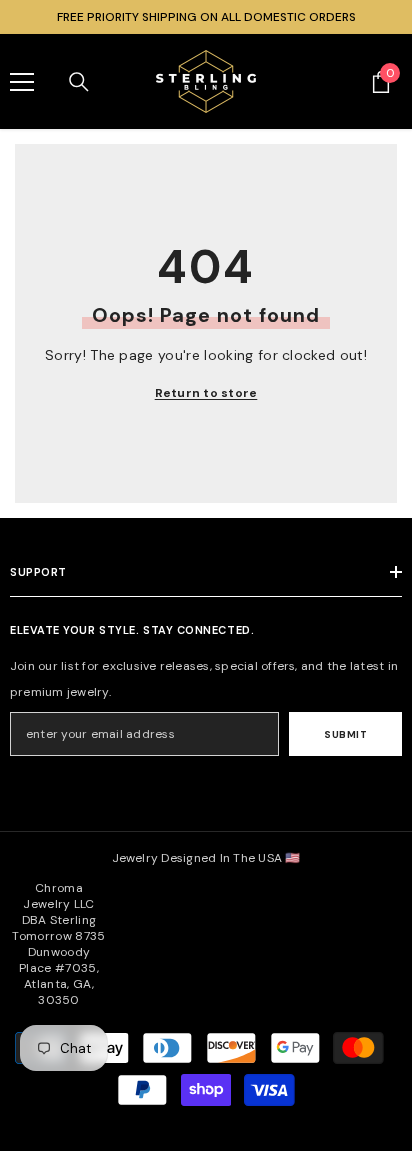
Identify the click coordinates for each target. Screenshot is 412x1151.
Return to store (206, 393)
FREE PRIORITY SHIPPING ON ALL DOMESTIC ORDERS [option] (206, 17)
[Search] (79, 82)
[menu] (22, 82)
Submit (345, 734)
